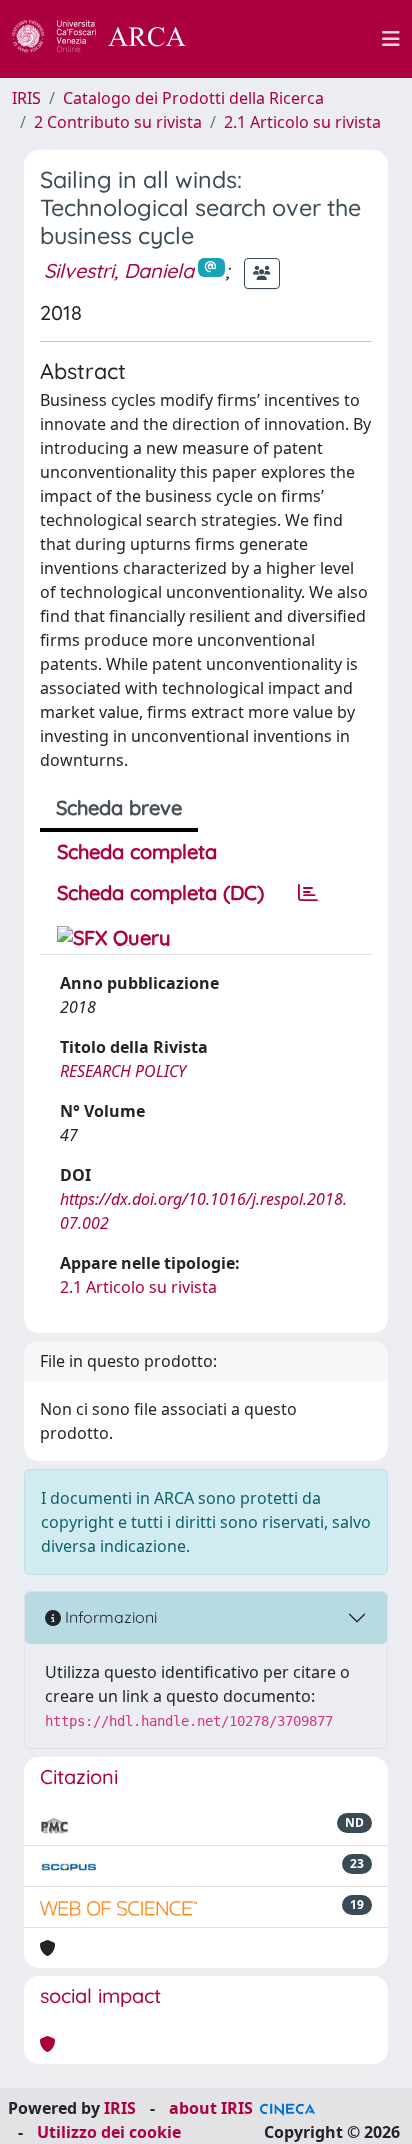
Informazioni (109, 1617)
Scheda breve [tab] (119, 807)
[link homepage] (110, 39)
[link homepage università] (295, 39)
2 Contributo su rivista (118, 122)
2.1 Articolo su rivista (302, 122)
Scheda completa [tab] (137, 851)
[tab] (308, 893)
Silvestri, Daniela (119, 270)
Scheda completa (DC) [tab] (160, 892)
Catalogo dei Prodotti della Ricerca (193, 98)
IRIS (26, 98)
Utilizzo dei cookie (109, 2132)
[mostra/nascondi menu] (391, 39)
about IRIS (211, 2108)
